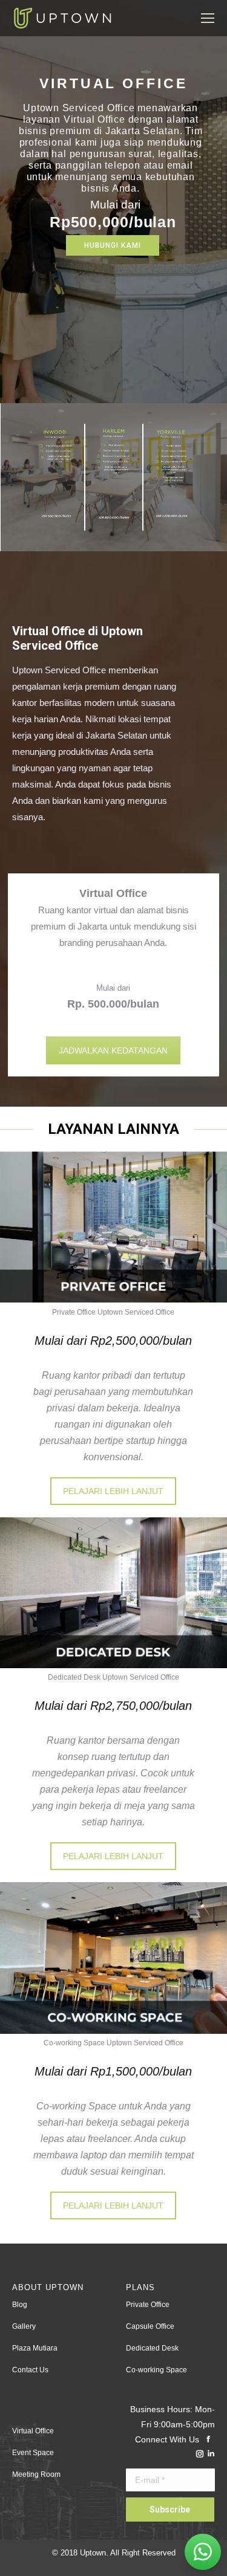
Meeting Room (36, 2474)
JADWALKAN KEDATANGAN (113, 1050)
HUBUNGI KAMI (113, 245)
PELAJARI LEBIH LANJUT (113, 1491)
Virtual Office (33, 2431)
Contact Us (30, 2370)
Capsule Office (150, 2326)
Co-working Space (156, 2370)
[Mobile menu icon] (208, 18)
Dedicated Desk (152, 2348)
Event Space (33, 2453)
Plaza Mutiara (35, 2348)
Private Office (148, 2305)
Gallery (24, 2326)
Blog (20, 2305)
